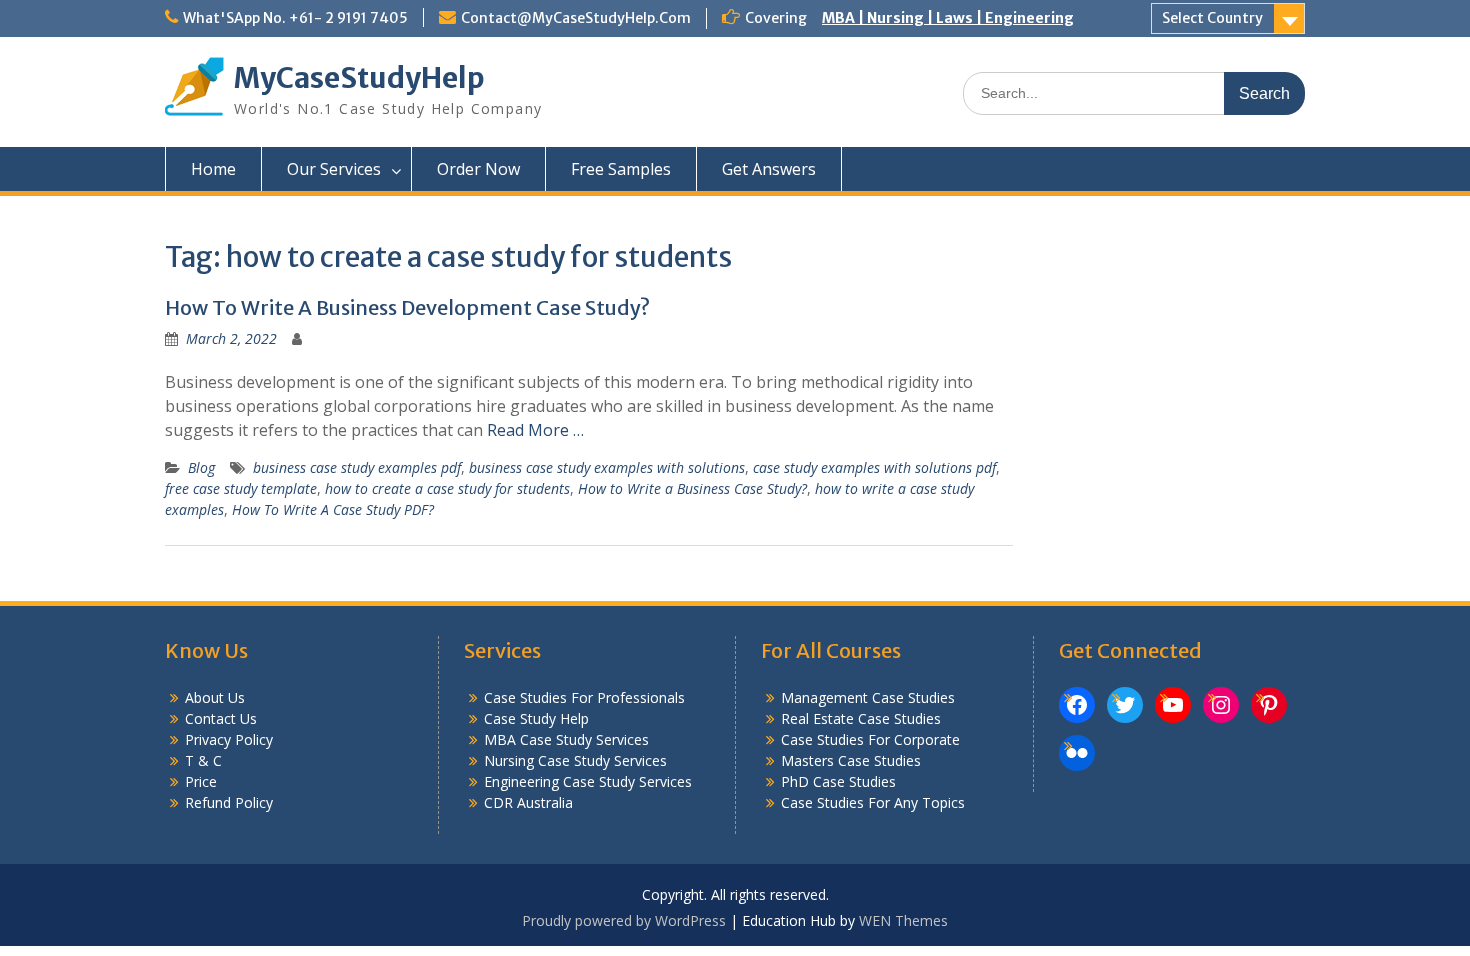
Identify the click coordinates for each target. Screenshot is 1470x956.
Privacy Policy (229, 739)
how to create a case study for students (447, 488)
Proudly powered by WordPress (624, 920)
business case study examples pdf (357, 467)
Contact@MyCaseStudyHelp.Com (576, 18)
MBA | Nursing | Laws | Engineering (948, 18)
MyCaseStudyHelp (359, 78)
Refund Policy (229, 802)
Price (201, 781)
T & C (203, 760)
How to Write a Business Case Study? (692, 488)
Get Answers (769, 169)
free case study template (241, 488)
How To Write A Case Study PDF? (333, 509)
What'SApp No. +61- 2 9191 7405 (295, 18)
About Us (215, 697)
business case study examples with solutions (607, 467)
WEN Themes (903, 920)
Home (213, 169)
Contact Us (221, 718)
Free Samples (621, 169)
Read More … (535, 430)
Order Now (478, 169)
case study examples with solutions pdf (874, 467)
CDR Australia (528, 802)
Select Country (1212, 18)
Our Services (334, 169)
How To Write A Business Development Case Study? (407, 307)
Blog (201, 467)
